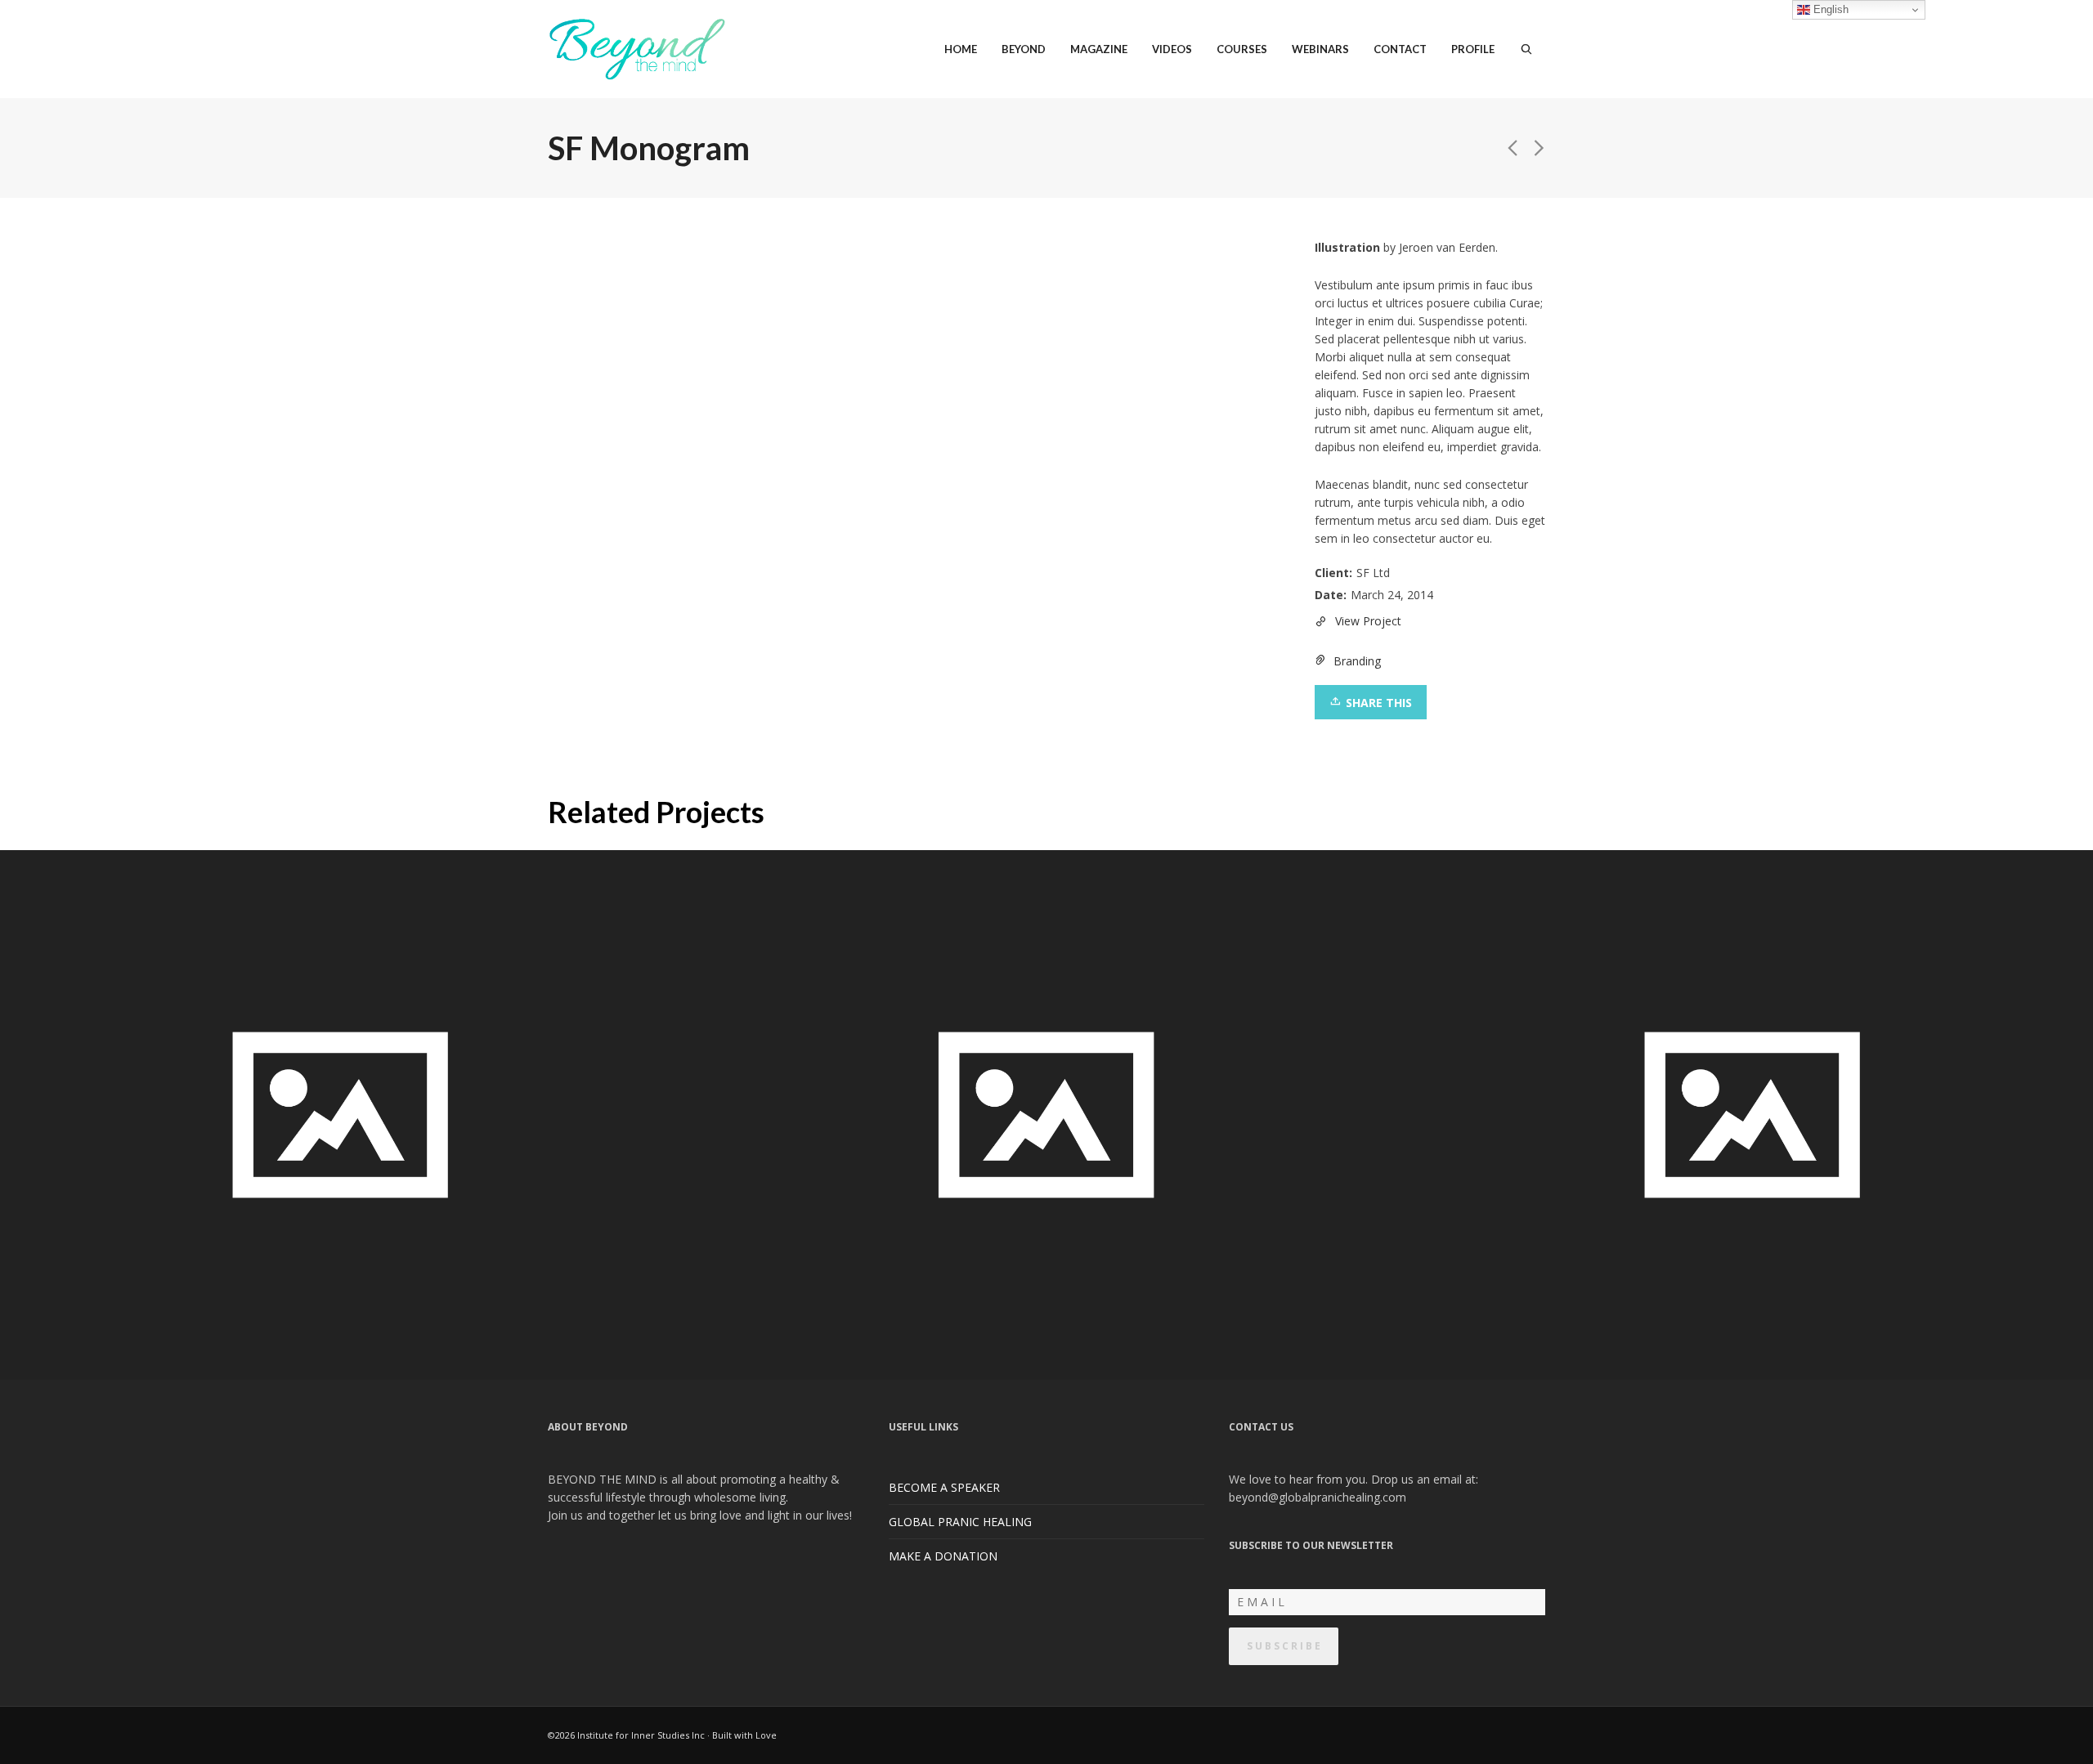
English (1829, 9)
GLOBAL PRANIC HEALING (960, 1522)
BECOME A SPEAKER (944, 1487)
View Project (1368, 621)
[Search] (1526, 49)
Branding (1357, 661)
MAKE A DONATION (943, 1556)
